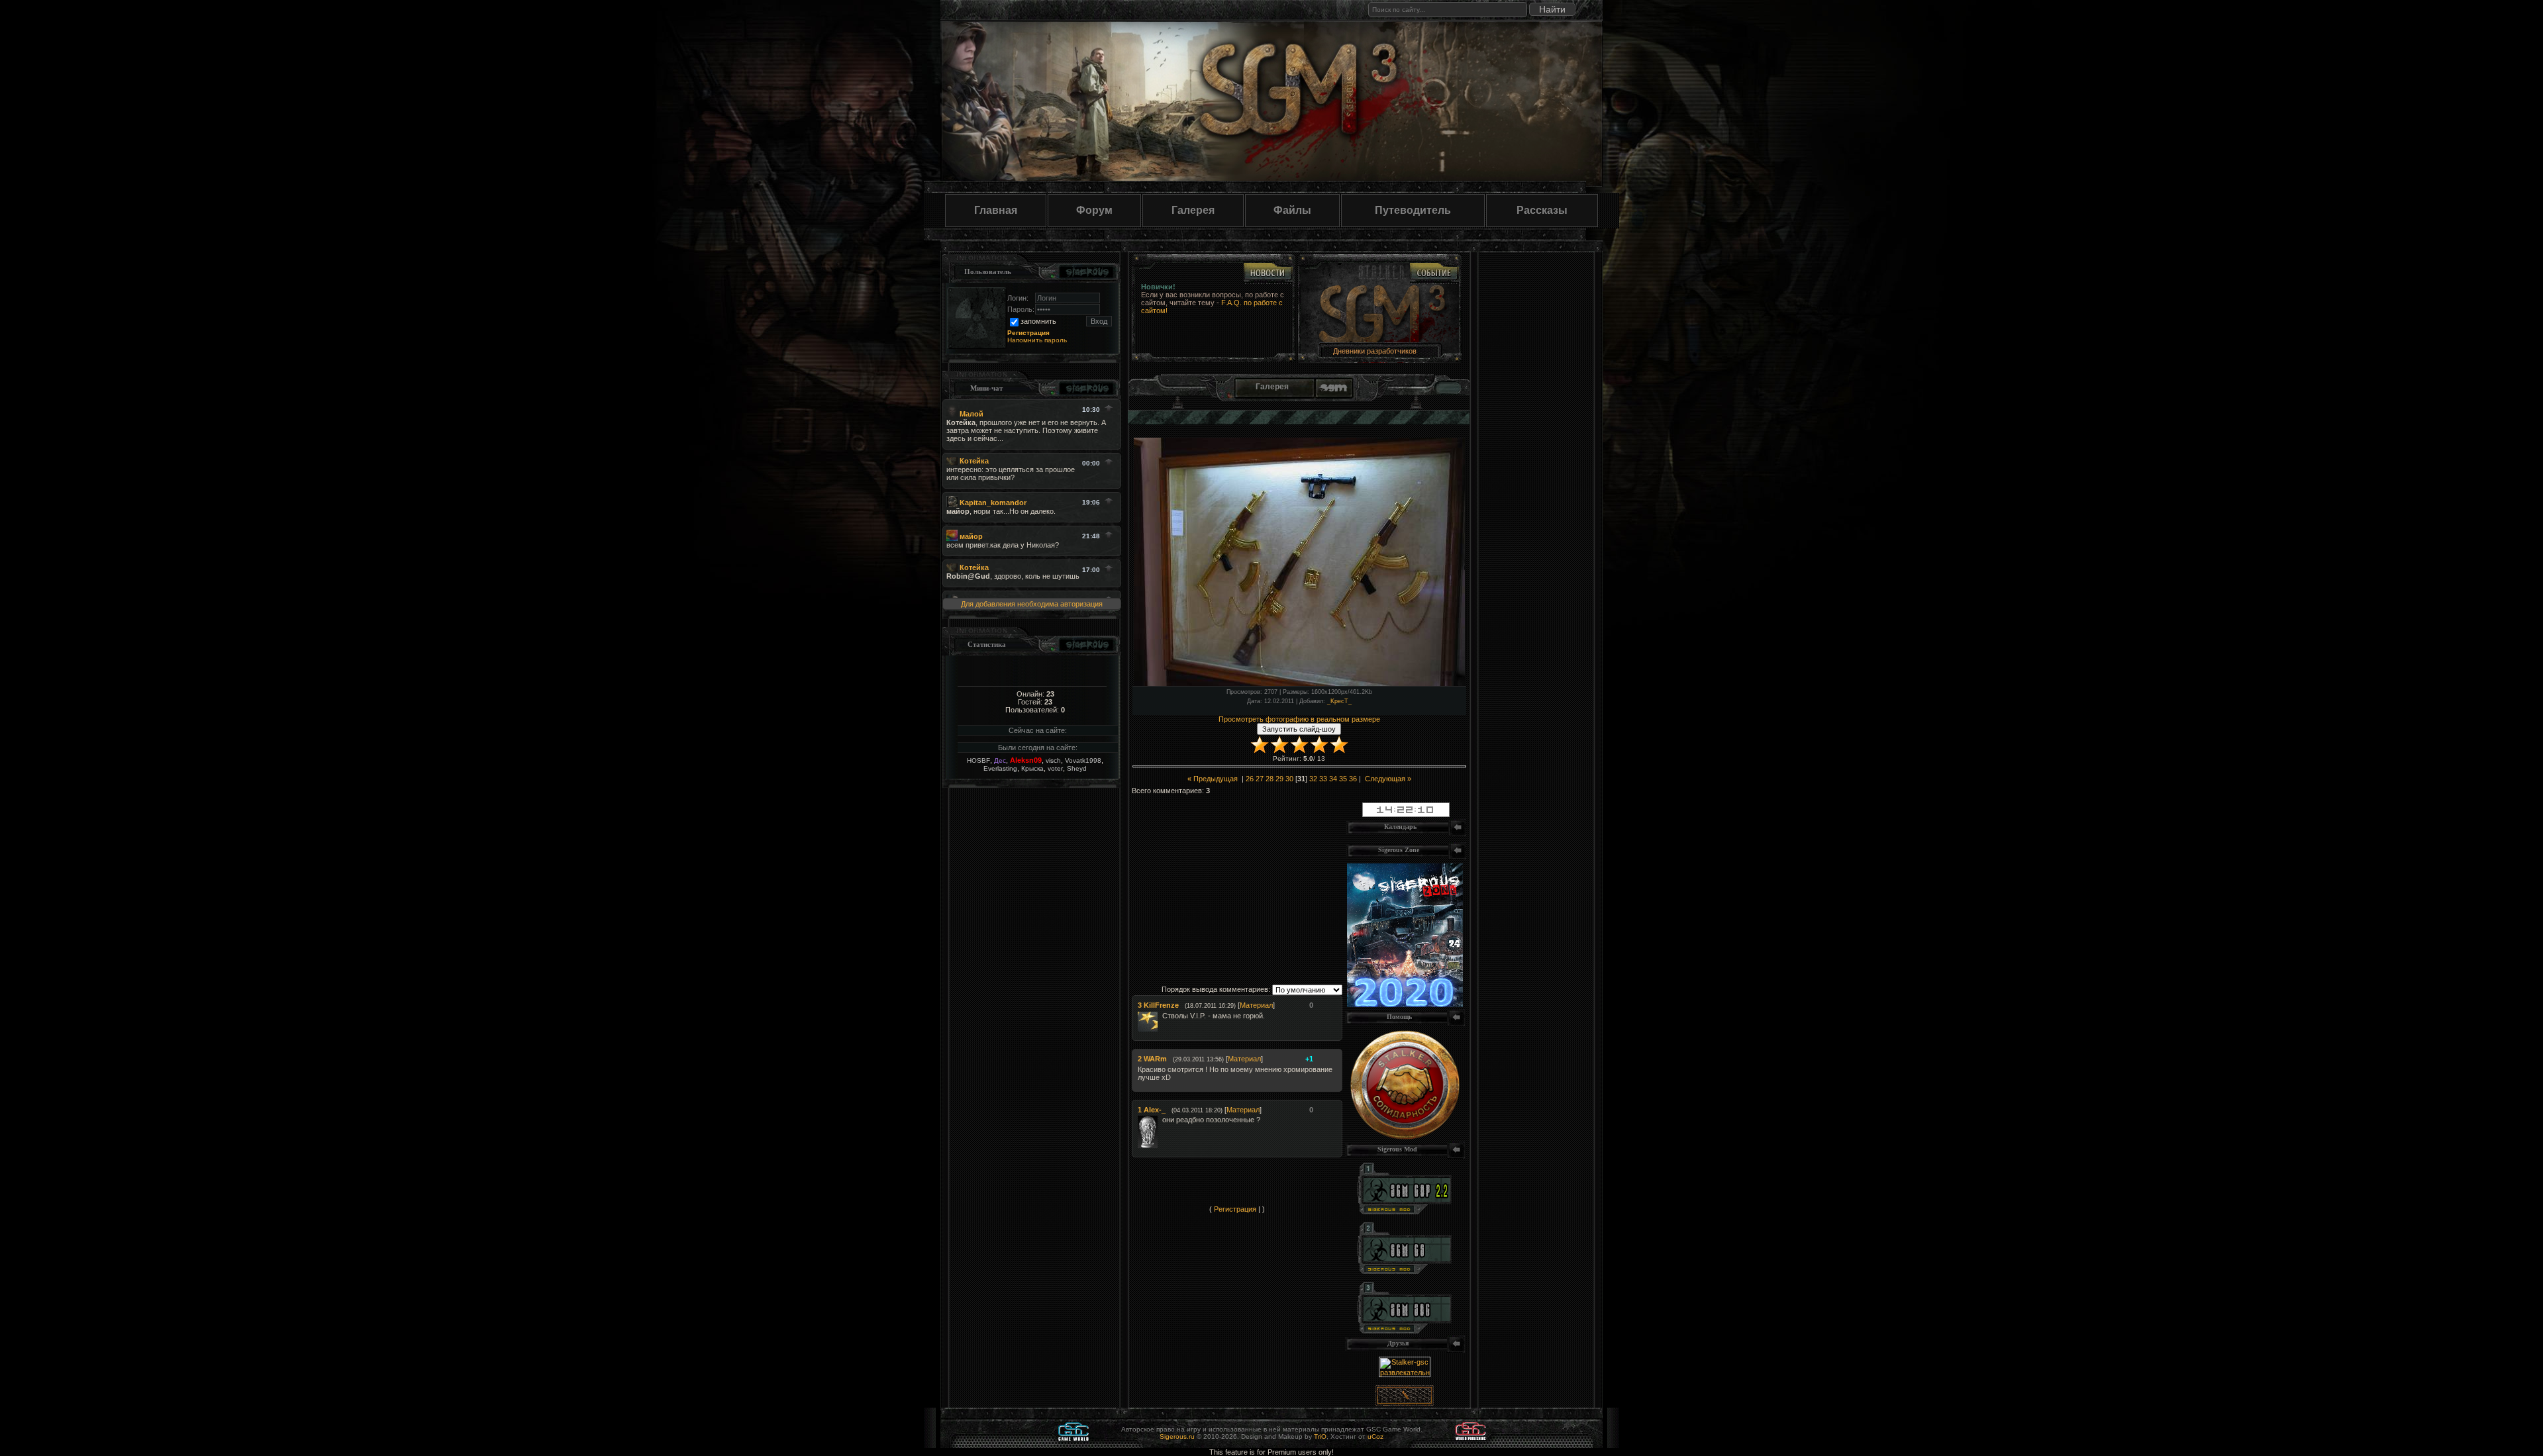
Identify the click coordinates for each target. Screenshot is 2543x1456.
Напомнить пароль (1037, 340)
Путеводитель (1413, 210)
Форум (1094, 210)
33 (1323, 779)
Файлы (1292, 210)
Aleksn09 (1026, 760)
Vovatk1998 (1083, 760)
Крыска (1032, 768)
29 (1279, 779)
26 (1250, 779)
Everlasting (1000, 768)
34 (1333, 779)
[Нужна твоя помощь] (1405, 1137)
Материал (1256, 1005)
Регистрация (1235, 1209)
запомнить (1038, 321)
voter (1055, 768)
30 (1289, 779)
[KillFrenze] (1161, 1016)
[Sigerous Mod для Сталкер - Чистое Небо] (1405, 1271)
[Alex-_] (1161, 1120)
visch (1053, 760)
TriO (1320, 1436)
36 (1353, 779)
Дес (1000, 760)
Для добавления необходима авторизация (1032, 604)
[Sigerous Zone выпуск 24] (1405, 1004)
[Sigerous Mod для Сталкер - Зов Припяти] (1405, 1212)
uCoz (1375, 1436)
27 (1260, 779)
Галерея (1193, 210)
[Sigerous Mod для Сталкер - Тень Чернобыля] (1405, 1331)
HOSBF (978, 760)
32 (1313, 779)
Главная (996, 210)
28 (1270, 779)
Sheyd (1077, 768)
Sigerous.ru (1177, 1436)
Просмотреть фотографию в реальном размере (1299, 719)
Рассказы (1542, 210)
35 (1343, 779)
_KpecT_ (1339, 701)
